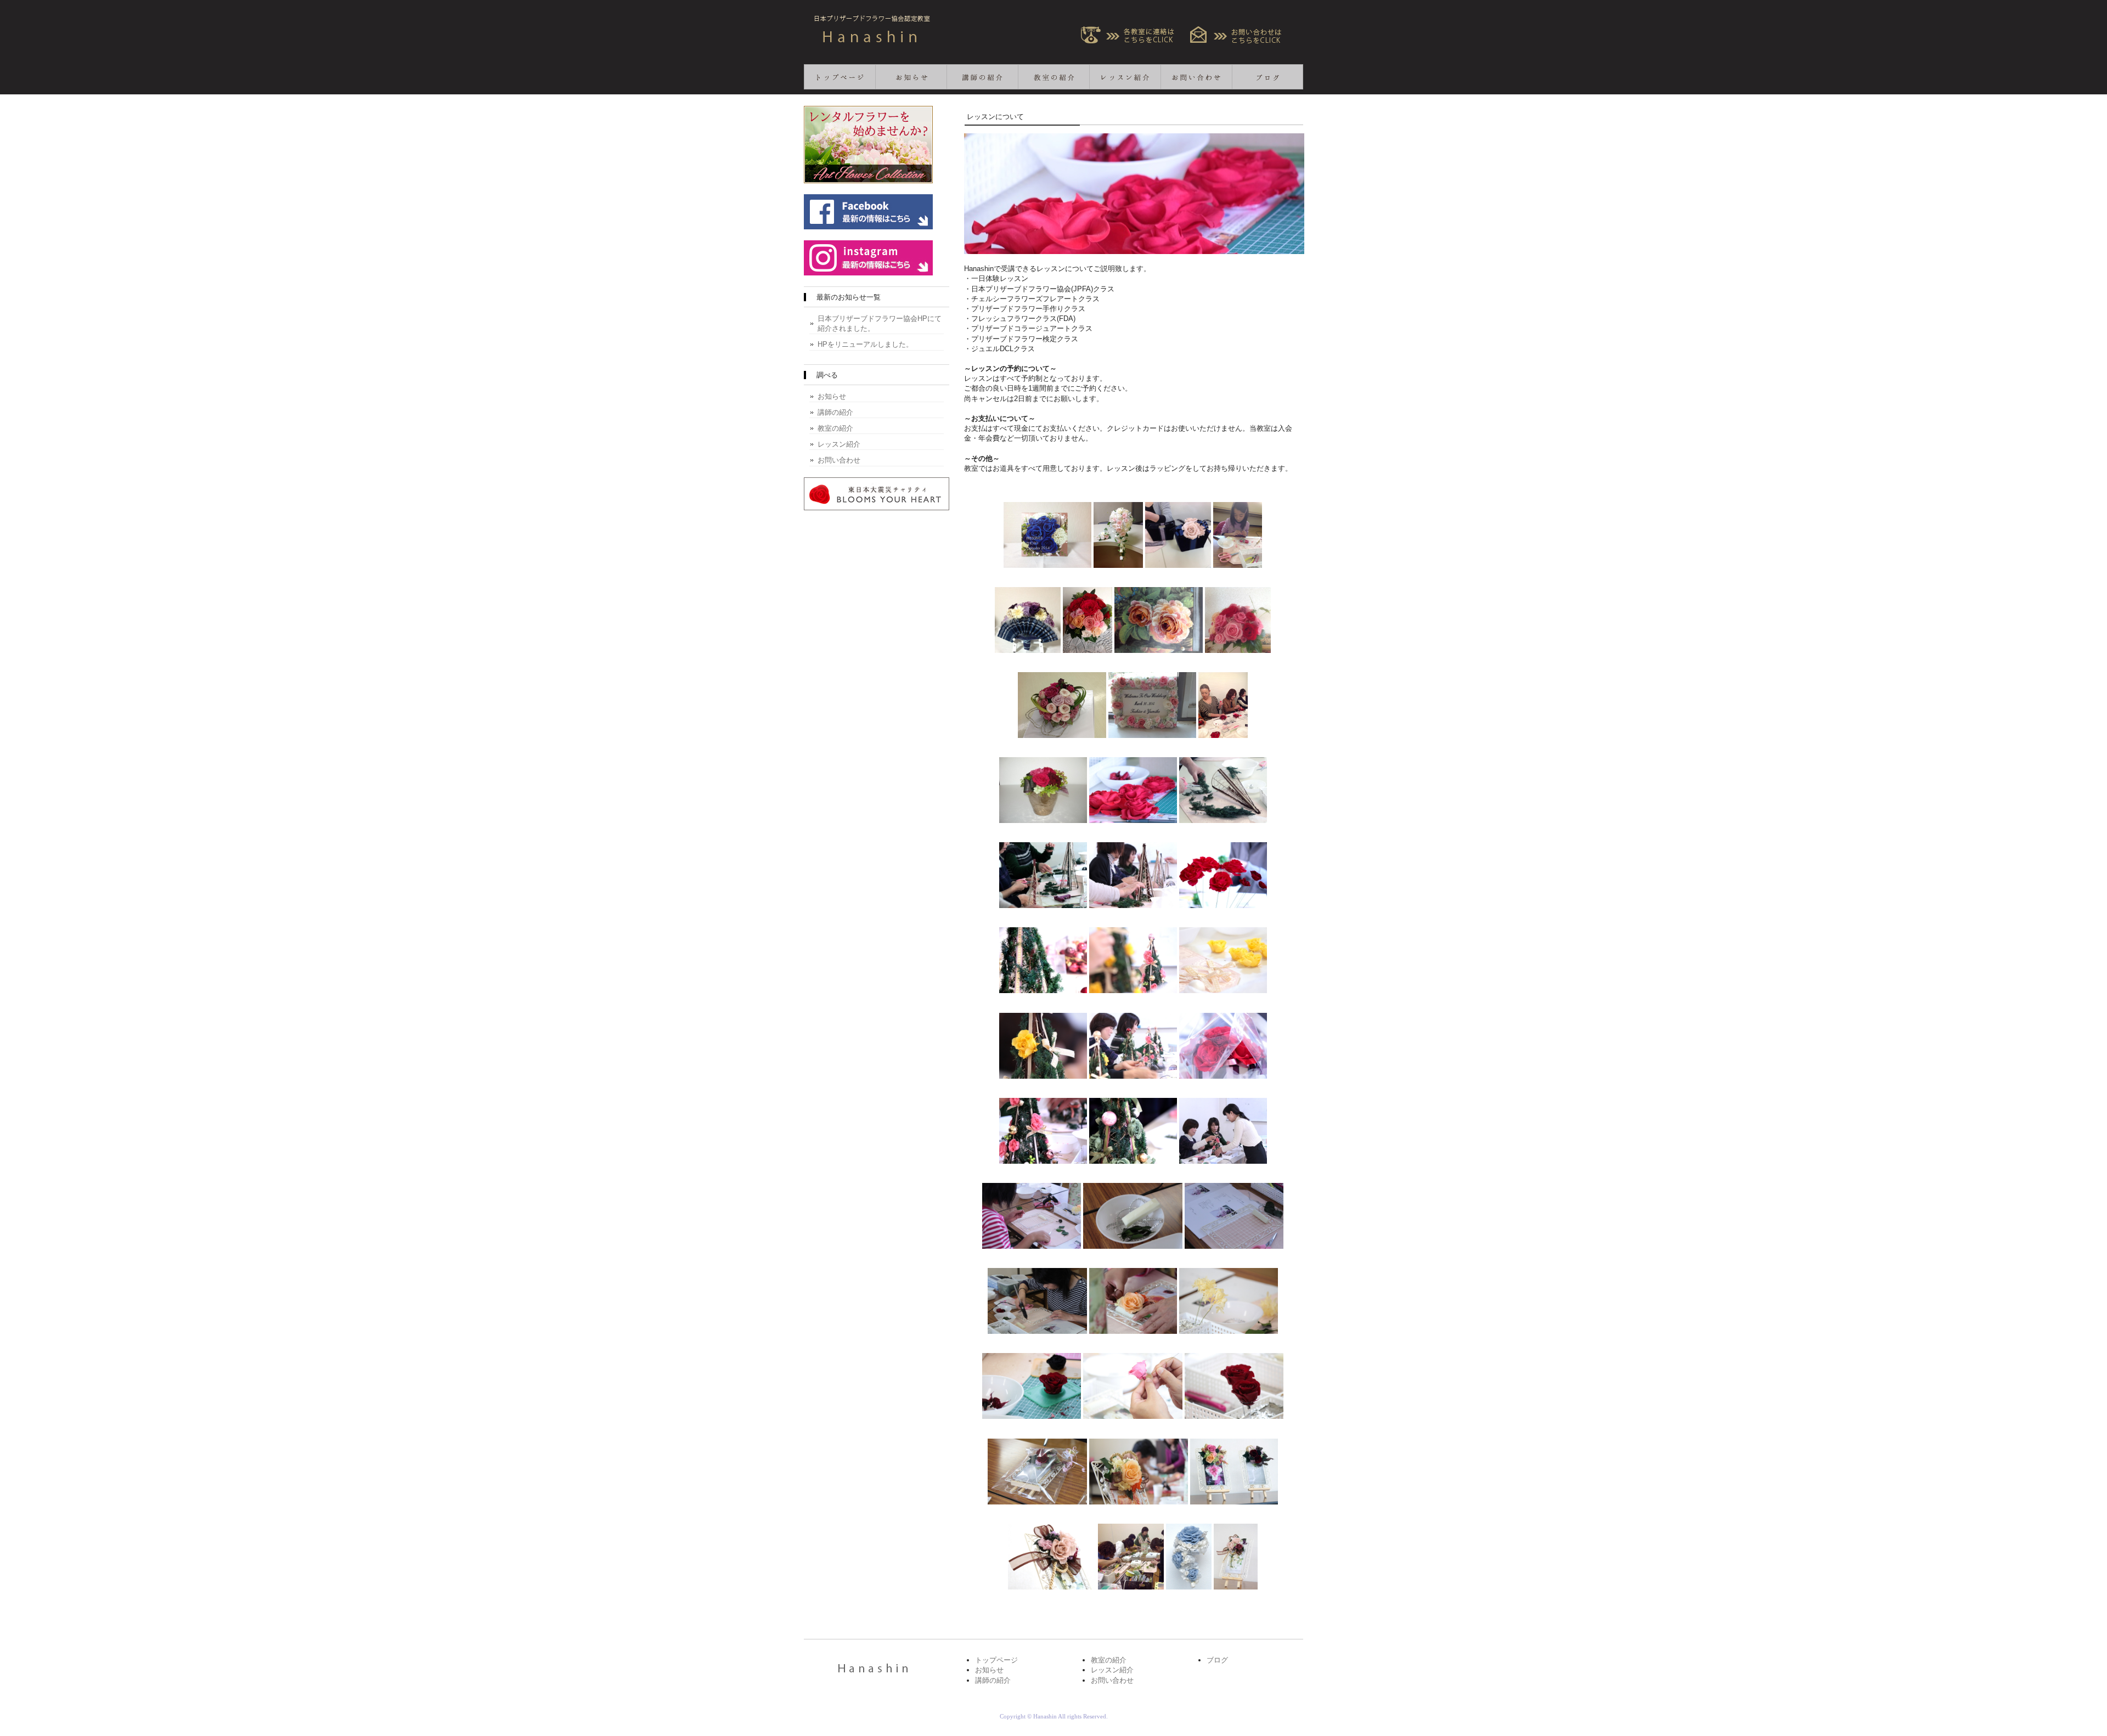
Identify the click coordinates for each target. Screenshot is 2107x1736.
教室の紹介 (1053, 77)
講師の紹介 (982, 77)
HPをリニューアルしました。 (865, 344)
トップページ (840, 77)
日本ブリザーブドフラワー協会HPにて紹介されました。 (880, 323)
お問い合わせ (1196, 77)
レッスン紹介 (1125, 77)
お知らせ (911, 77)
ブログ (1267, 77)
